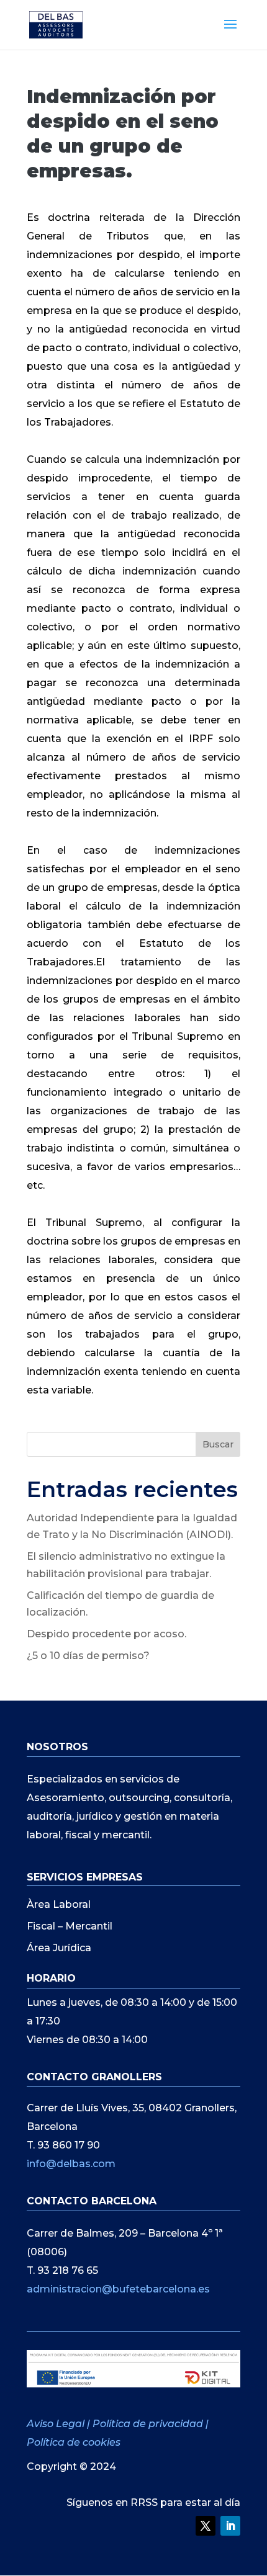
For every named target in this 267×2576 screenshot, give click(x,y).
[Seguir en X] (206, 2526)
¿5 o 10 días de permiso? (88, 1656)
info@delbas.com (71, 2164)
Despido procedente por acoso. (106, 1634)
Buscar (218, 1444)
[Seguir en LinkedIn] (230, 2526)
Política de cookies (74, 2442)
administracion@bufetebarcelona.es (118, 2289)
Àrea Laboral (59, 1904)
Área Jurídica (59, 1948)
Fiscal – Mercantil (70, 1926)
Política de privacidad (148, 2424)
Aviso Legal (57, 2424)
